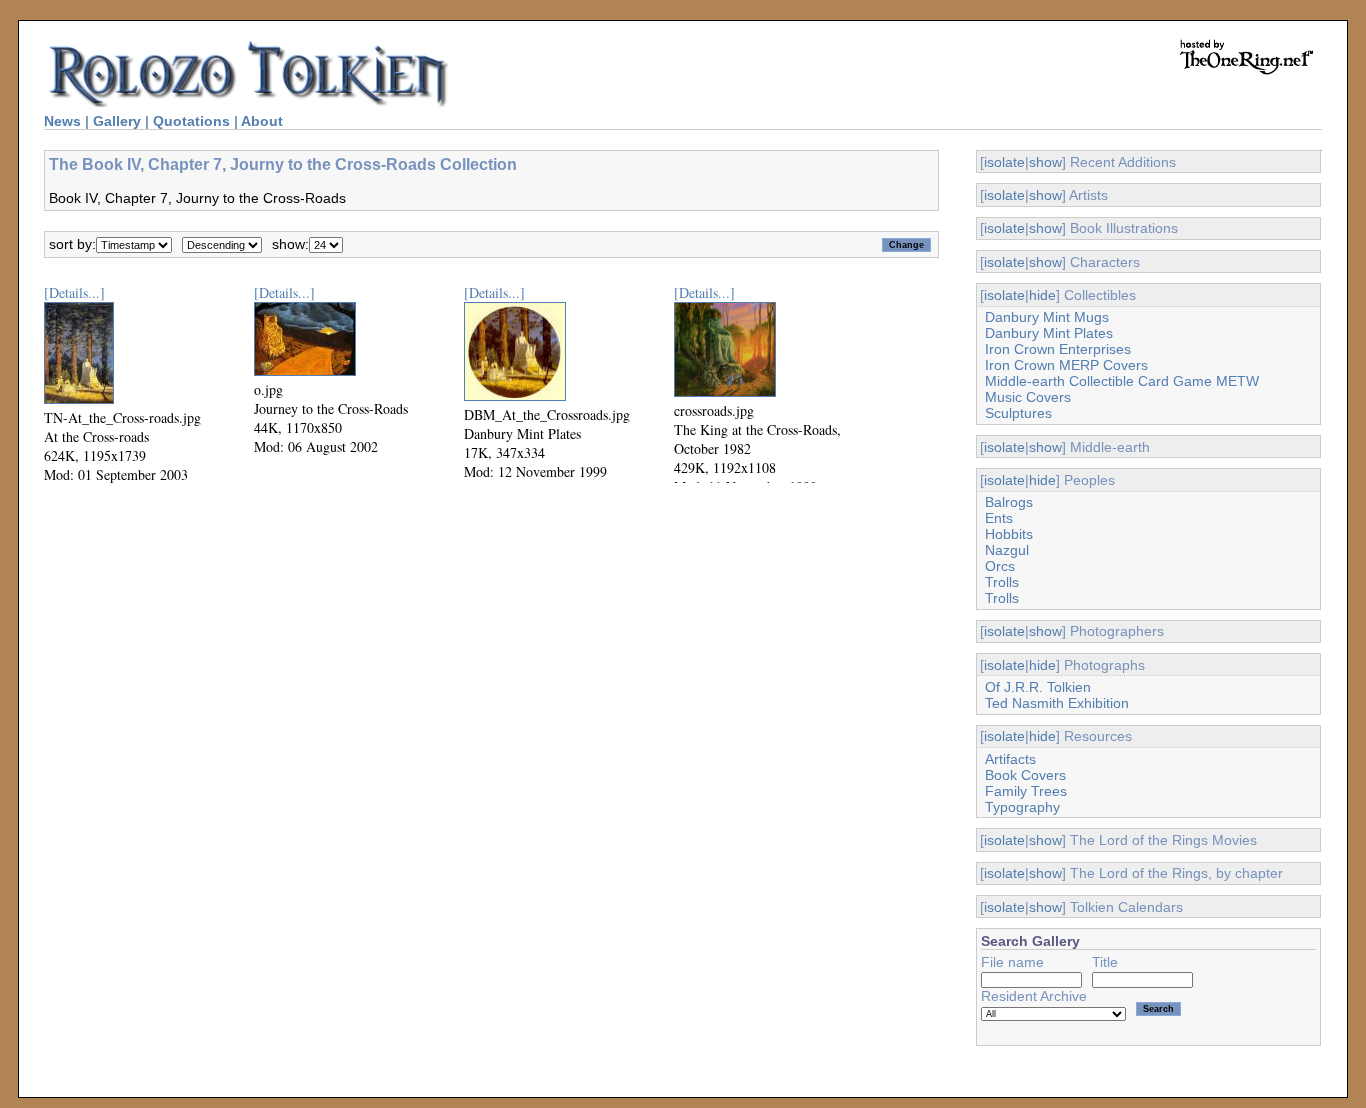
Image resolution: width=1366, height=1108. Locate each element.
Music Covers (1028, 397)
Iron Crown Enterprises (1058, 349)
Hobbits (1009, 534)
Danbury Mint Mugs (1047, 317)
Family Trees (1026, 791)
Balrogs (1009, 502)
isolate (1004, 162)
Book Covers (1025, 775)
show (1045, 162)
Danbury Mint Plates (1049, 333)
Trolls (1002, 582)
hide (1042, 295)
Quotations (191, 121)
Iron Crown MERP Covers (1066, 365)
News (62, 121)
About (262, 121)
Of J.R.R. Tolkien (1038, 687)
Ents (999, 518)
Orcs (1000, 566)
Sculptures (1018, 413)
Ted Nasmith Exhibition (1057, 703)
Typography (1022, 807)
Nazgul (1007, 550)
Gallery (117, 121)
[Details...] (74, 292)
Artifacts (1010, 759)
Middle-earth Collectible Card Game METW (1122, 381)
